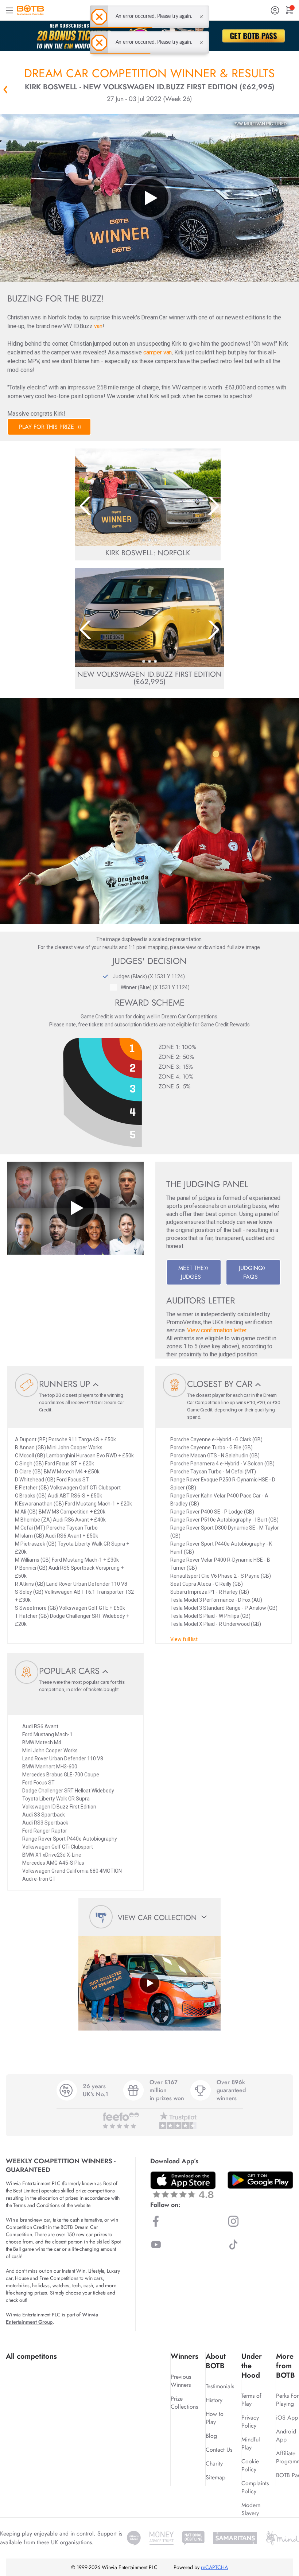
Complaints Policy (255, 2487)
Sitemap (215, 2477)
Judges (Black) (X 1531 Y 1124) (149, 976)
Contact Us (219, 2450)
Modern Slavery (251, 2509)
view (191, 947)
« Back (5, 89)
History (214, 2400)
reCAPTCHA (214, 2567)
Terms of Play (251, 2400)
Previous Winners (181, 2381)
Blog (211, 2436)
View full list (184, 1639)
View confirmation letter (217, 1330)
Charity (214, 2464)
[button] (144, 540)
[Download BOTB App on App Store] (183, 2185)
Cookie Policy (250, 2465)
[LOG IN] (275, 10)
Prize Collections (184, 2403)
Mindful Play (251, 2443)
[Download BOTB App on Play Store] (260, 2180)
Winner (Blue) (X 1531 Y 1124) (155, 987)
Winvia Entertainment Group (52, 2318)
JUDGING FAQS (251, 1272)
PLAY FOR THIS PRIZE (46, 427)
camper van (158, 352)
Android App (286, 2435)
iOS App (287, 2418)
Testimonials (220, 2386)
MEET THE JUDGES (191, 1272)
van (98, 326)
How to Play (215, 2418)
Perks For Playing (287, 2400)
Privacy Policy (250, 2422)
